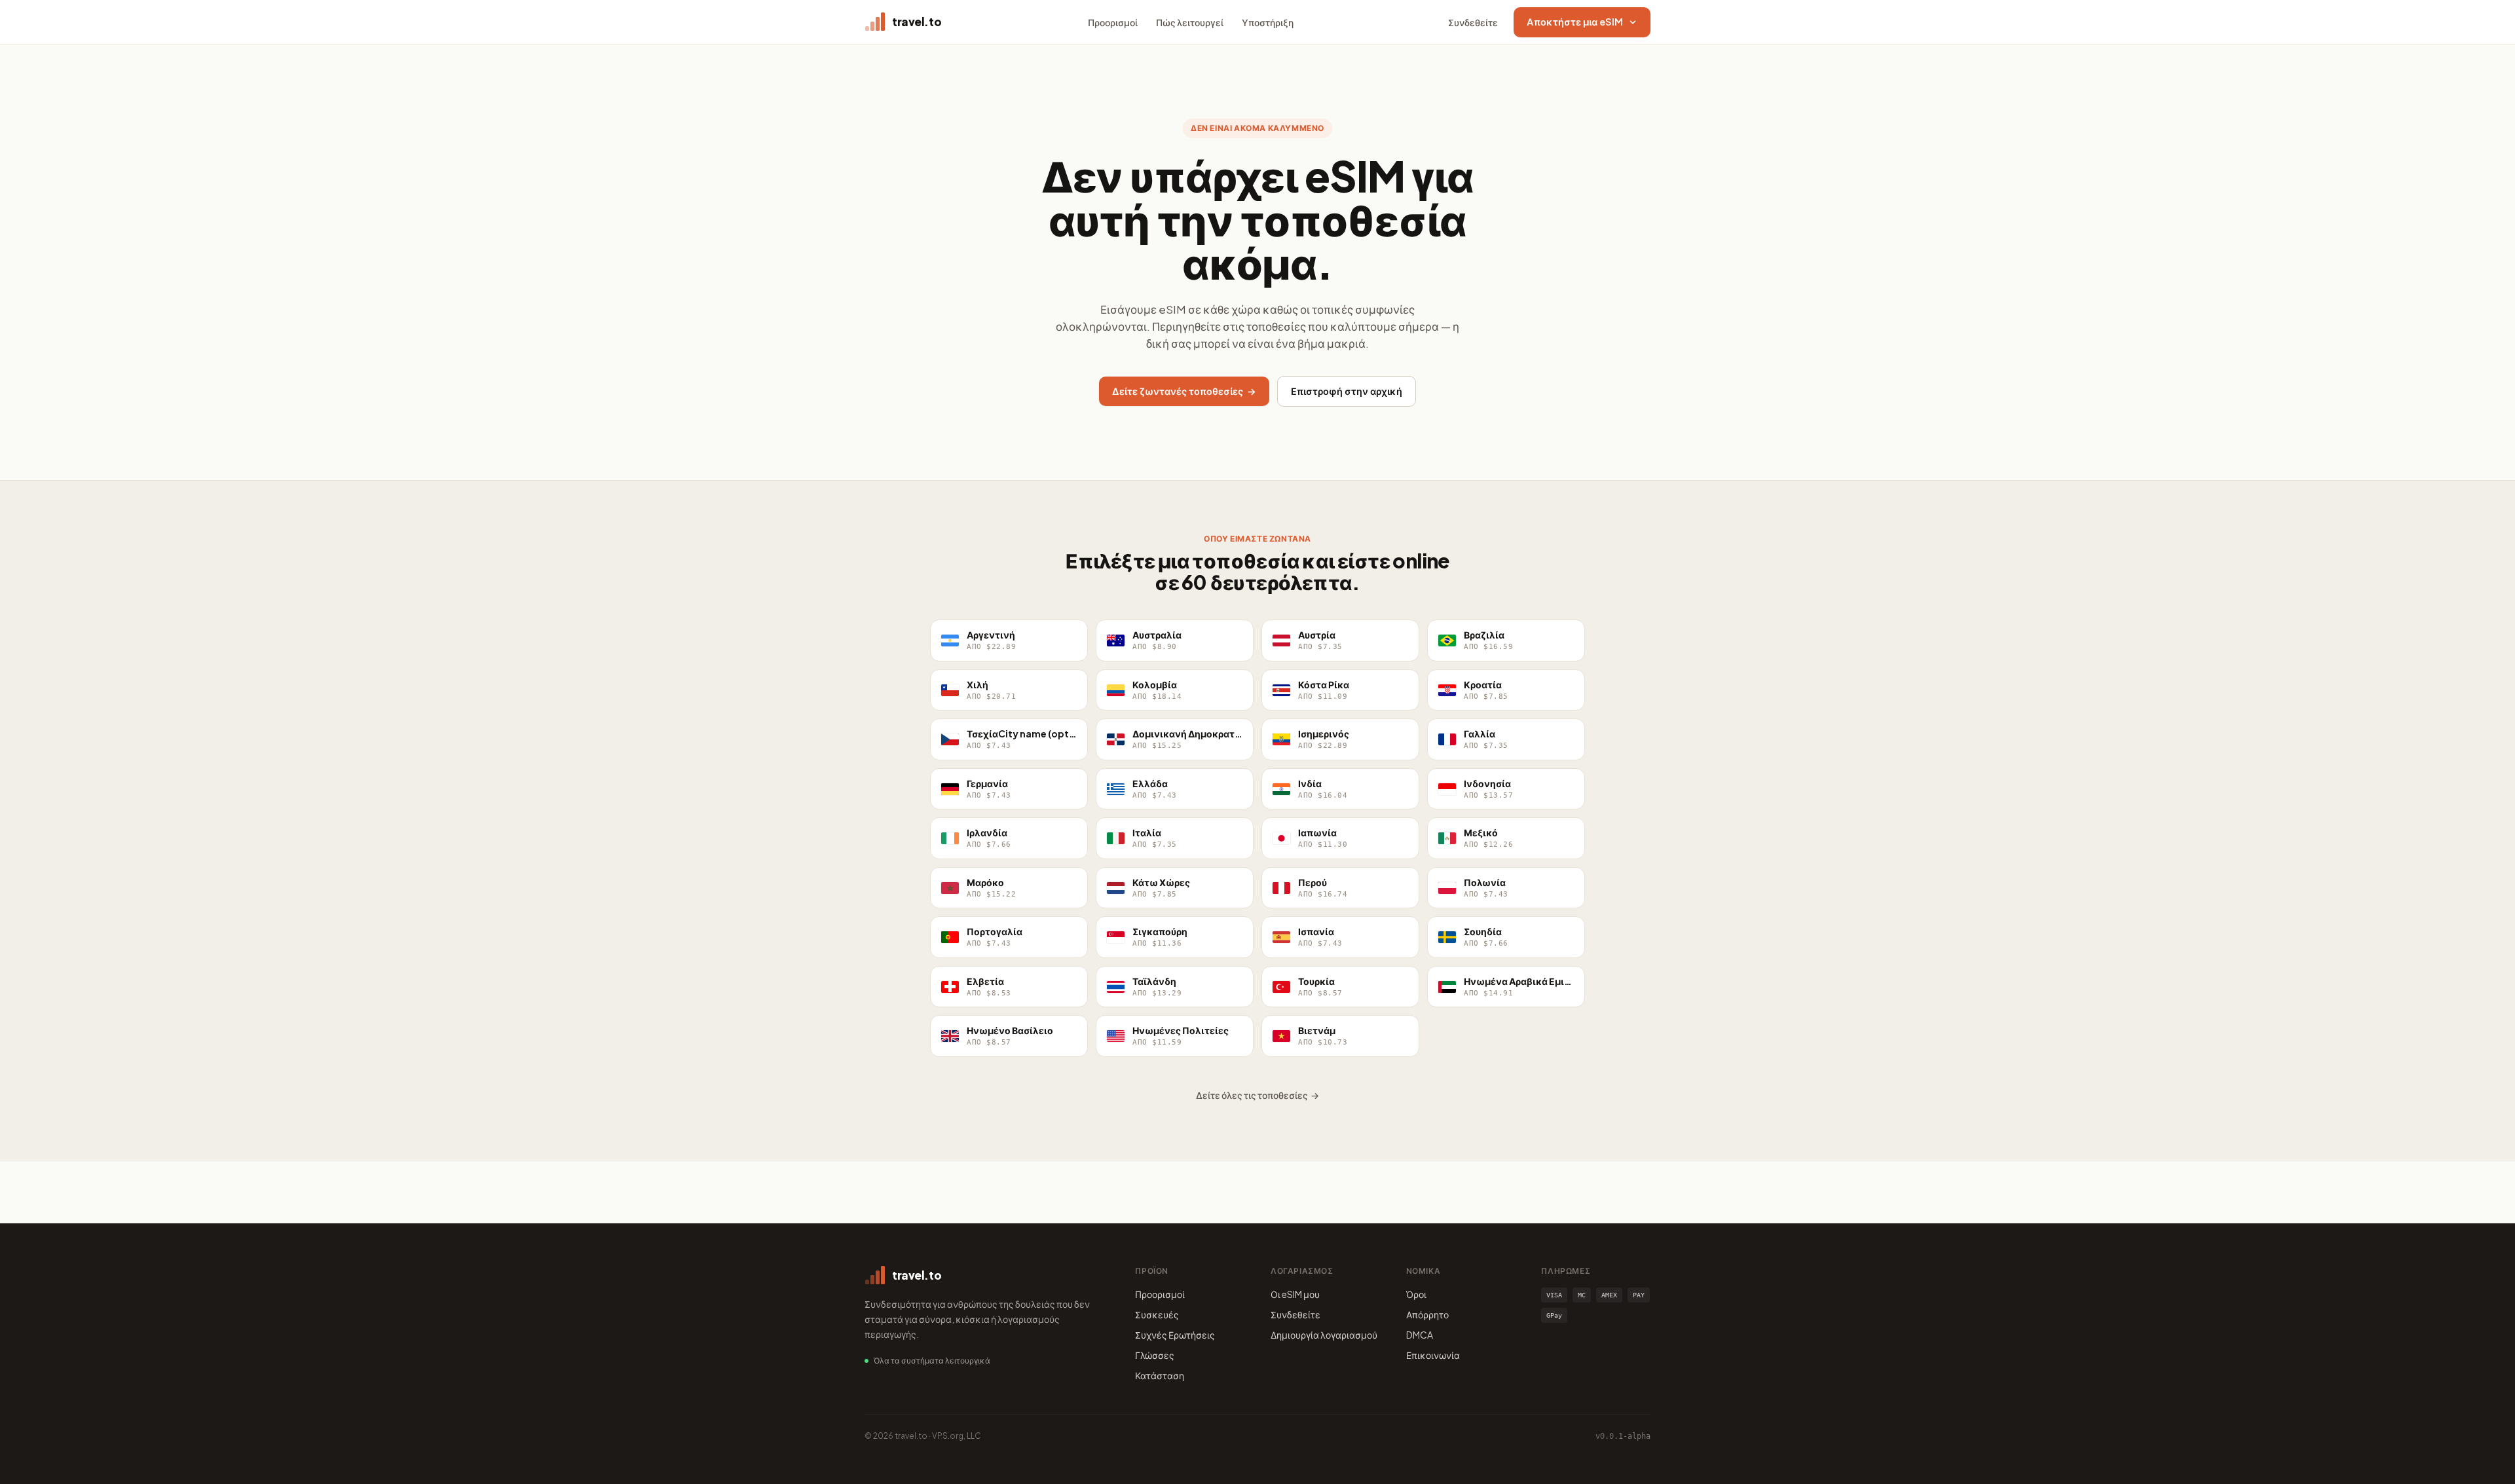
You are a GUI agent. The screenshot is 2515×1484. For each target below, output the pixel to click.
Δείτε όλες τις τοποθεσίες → (1257, 1095)
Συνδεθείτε (1473, 22)
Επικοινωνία (1433, 1355)
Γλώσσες (1155, 1355)
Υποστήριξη (1268, 22)
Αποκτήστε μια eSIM (1575, 22)
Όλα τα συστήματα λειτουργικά (932, 1361)
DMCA (1420, 1335)
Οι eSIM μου (1295, 1294)
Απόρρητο (1427, 1314)
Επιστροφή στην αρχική (1347, 391)
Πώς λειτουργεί (1190, 22)
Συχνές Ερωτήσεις (1175, 1335)
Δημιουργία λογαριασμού (1324, 1335)
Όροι (1416, 1294)
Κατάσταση (1160, 1375)
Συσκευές (1157, 1314)
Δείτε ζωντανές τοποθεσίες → (1184, 391)
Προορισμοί (1113, 22)
